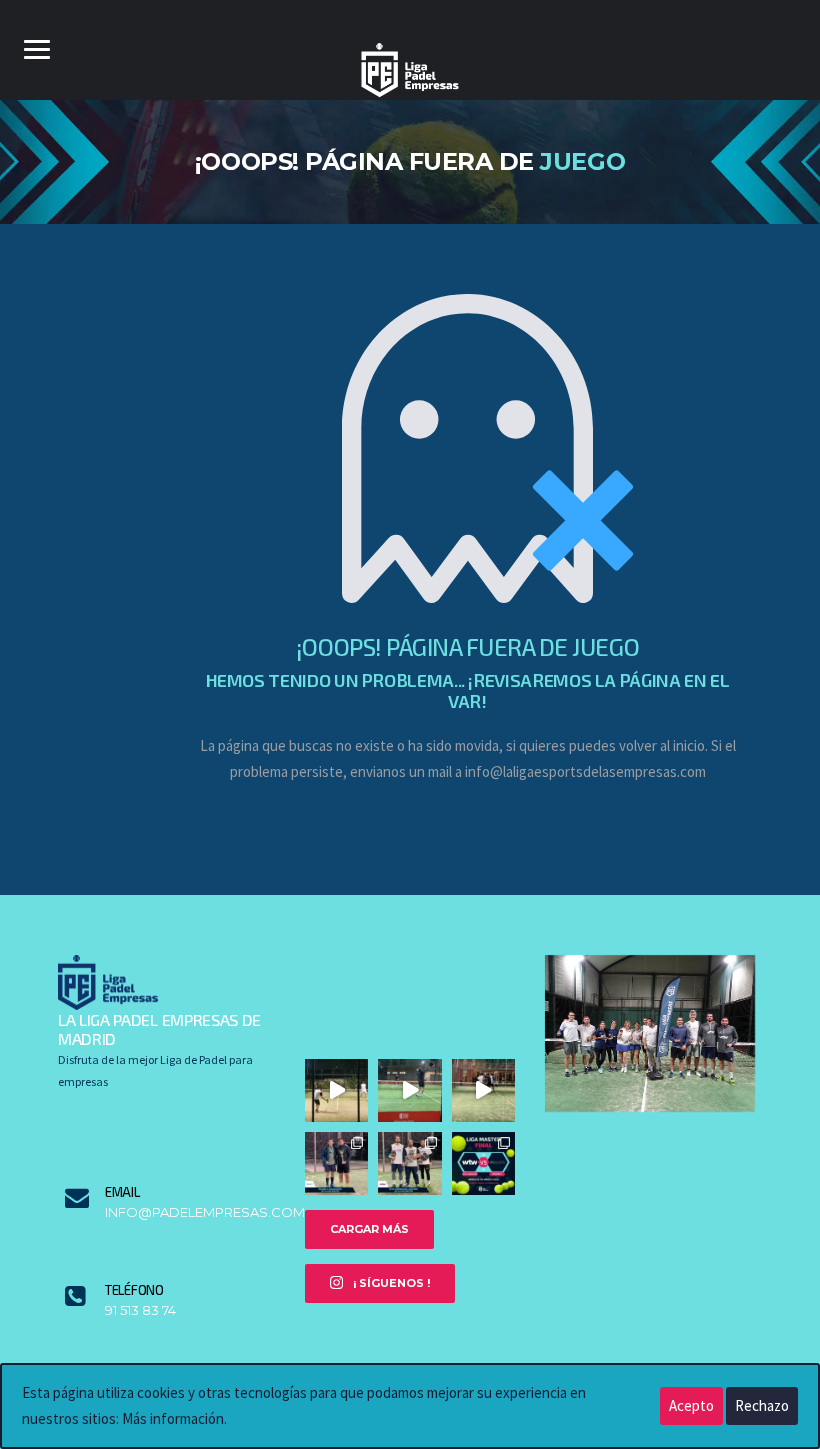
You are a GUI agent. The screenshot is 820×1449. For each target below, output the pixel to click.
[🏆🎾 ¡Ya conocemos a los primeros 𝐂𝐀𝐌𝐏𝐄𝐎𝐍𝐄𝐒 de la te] (409, 1163)
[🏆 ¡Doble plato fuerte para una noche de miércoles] (483, 1163)
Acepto (691, 1405)
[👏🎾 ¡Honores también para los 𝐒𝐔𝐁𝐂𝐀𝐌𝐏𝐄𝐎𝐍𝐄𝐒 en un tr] (336, 1163)
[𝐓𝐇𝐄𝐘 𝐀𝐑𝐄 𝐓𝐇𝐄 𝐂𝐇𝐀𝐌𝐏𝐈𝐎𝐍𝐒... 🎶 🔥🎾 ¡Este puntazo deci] (409, 1090)
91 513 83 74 (140, 1310)
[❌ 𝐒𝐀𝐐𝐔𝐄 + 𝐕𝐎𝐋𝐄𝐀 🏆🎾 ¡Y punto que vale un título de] (336, 1090)
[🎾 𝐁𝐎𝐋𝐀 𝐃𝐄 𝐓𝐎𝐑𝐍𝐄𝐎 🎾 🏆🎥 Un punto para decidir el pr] (483, 1090)
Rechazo (762, 1405)
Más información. (174, 1418)
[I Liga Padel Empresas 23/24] (650, 1031)
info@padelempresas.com (190, 1212)
